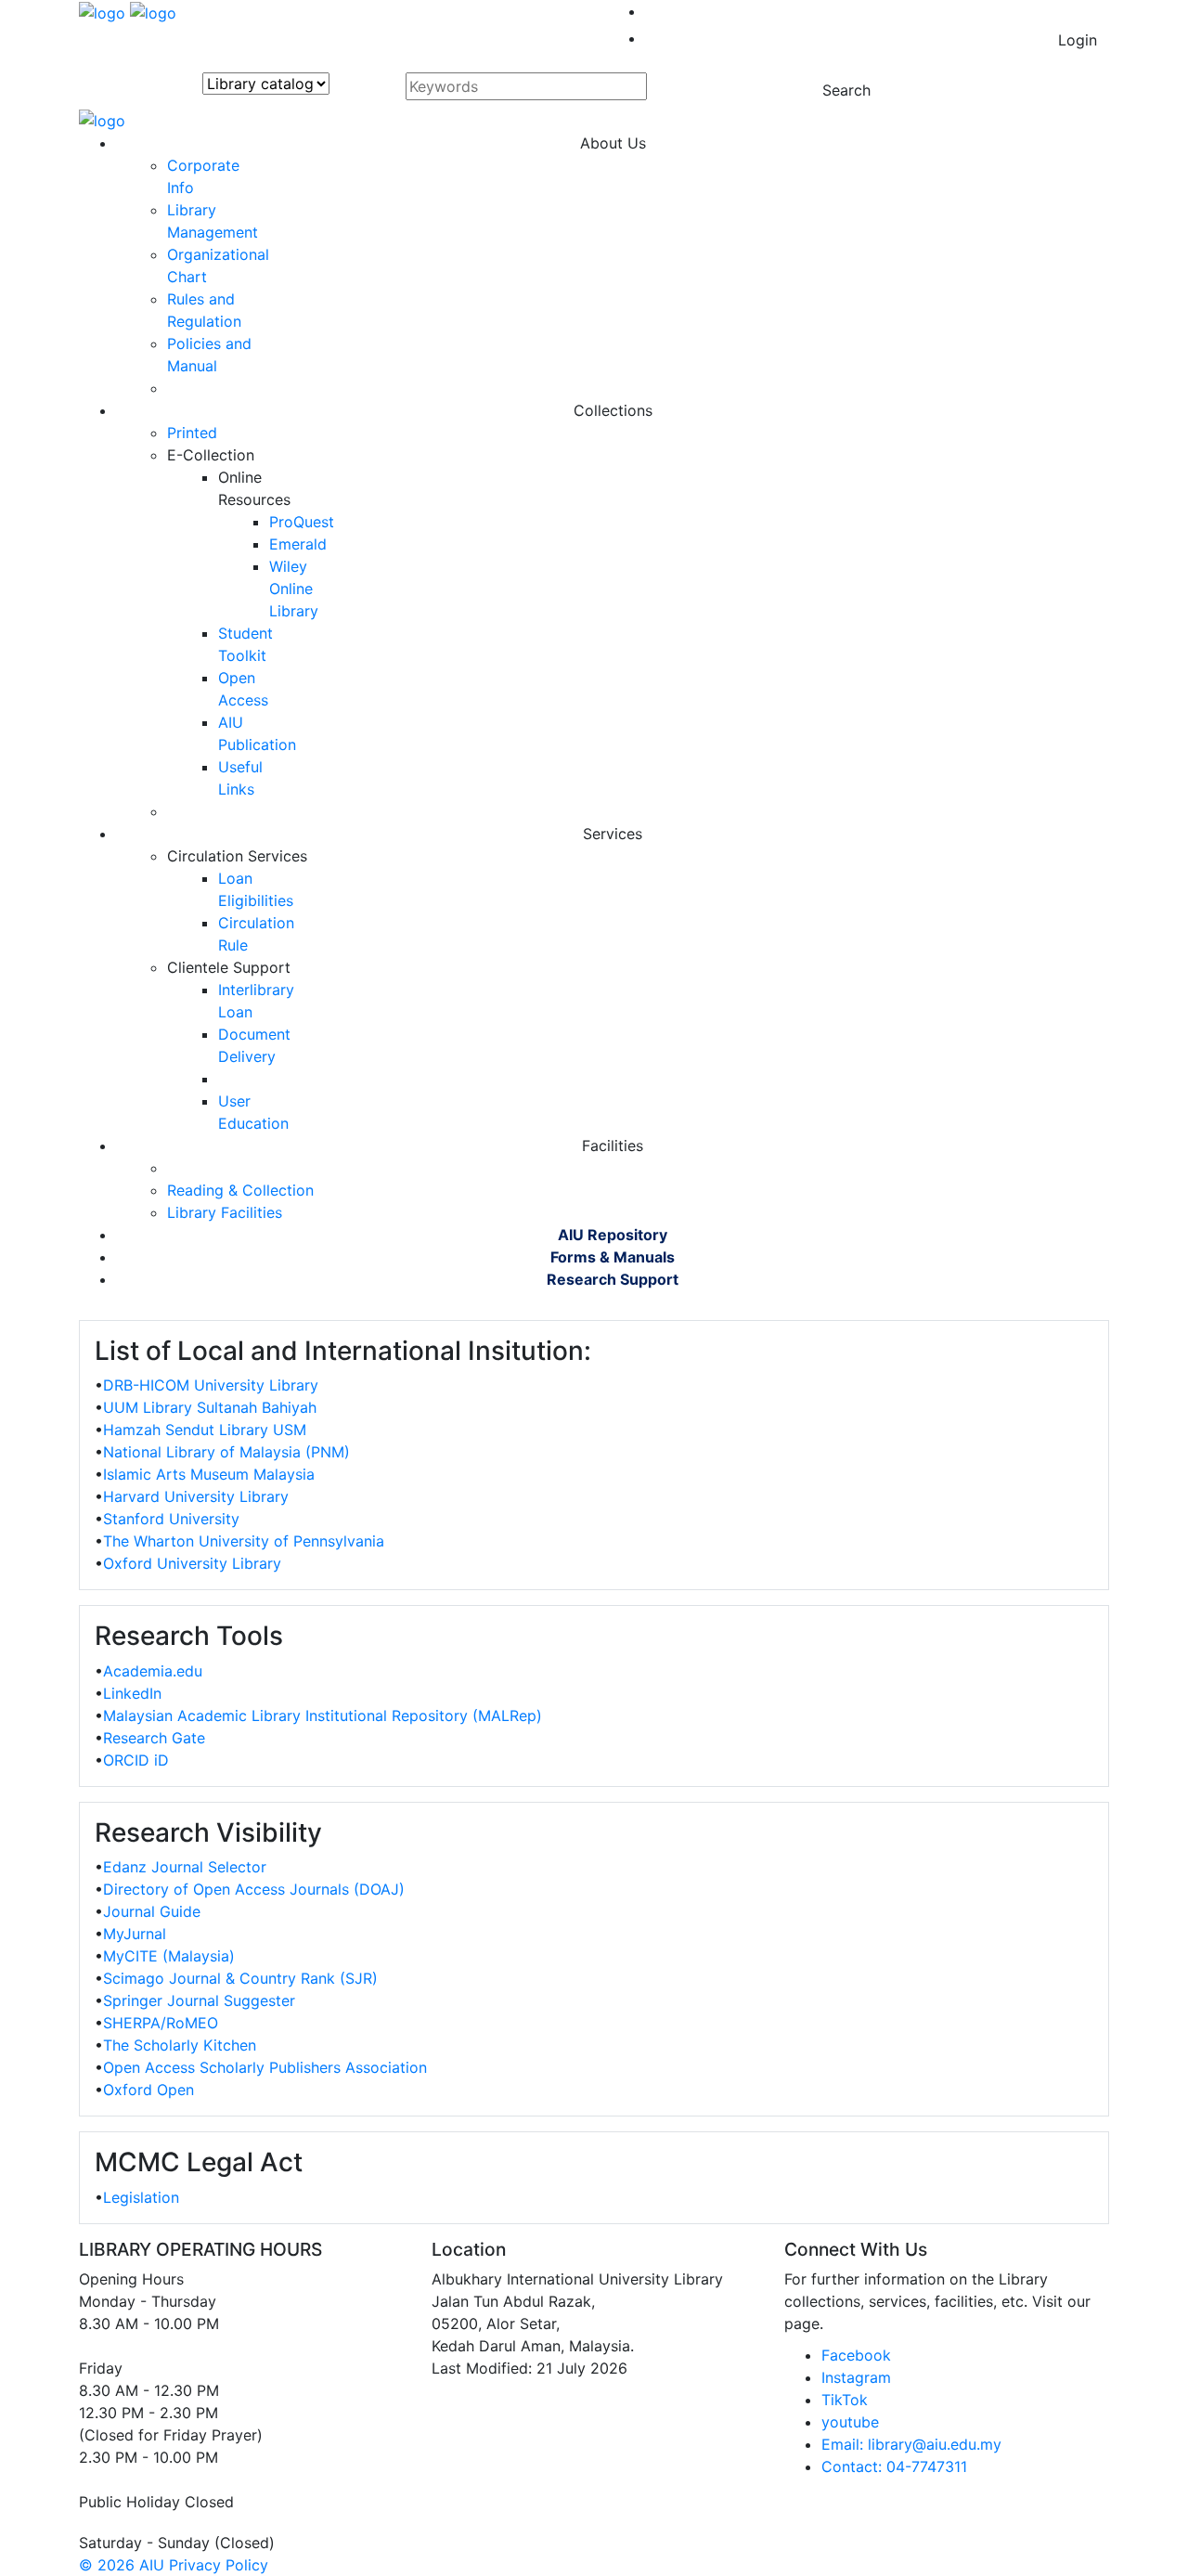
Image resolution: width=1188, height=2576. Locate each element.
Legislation (141, 2197)
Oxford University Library (192, 1563)
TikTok (845, 2400)
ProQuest (302, 522)
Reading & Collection (240, 1190)
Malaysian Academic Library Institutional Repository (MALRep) (323, 1715)
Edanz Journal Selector (185, 1867)
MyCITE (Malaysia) (169, 1956)
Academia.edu (153, 1671)
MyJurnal (135, 1934)
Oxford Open (148, 2090)
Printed (192, 433)
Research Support (613, 1279)
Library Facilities (225, 1212)
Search (846, 90)
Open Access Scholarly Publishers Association (265, 2067)
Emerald (298, 544)
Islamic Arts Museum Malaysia (209, 1474)
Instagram (856, 2377)
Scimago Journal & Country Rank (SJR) (240, 1978)
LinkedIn (132, 1693)
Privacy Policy (219, 2565)
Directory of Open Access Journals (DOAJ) (254, 1889)
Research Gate (154, 1738)
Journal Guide (152, 1911)
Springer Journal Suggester (199, 2000)
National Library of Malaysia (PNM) (226, 1452)
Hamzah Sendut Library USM (205, 1430)
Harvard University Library (196, 1496)
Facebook (856, 2355)
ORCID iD (136, 1760)
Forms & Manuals (613, 1257)
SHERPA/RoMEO (161, 2023)
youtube (850, 2422)
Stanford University (171, 1519)
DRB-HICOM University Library (211, 1385)
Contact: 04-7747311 (894, 2466)
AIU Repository (613, 1235)
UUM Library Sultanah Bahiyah (210, 1407)
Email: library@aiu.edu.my (911, 2444)
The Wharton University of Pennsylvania (244, 1541)
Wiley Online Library (294, 589)
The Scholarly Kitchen (180, 2045)
